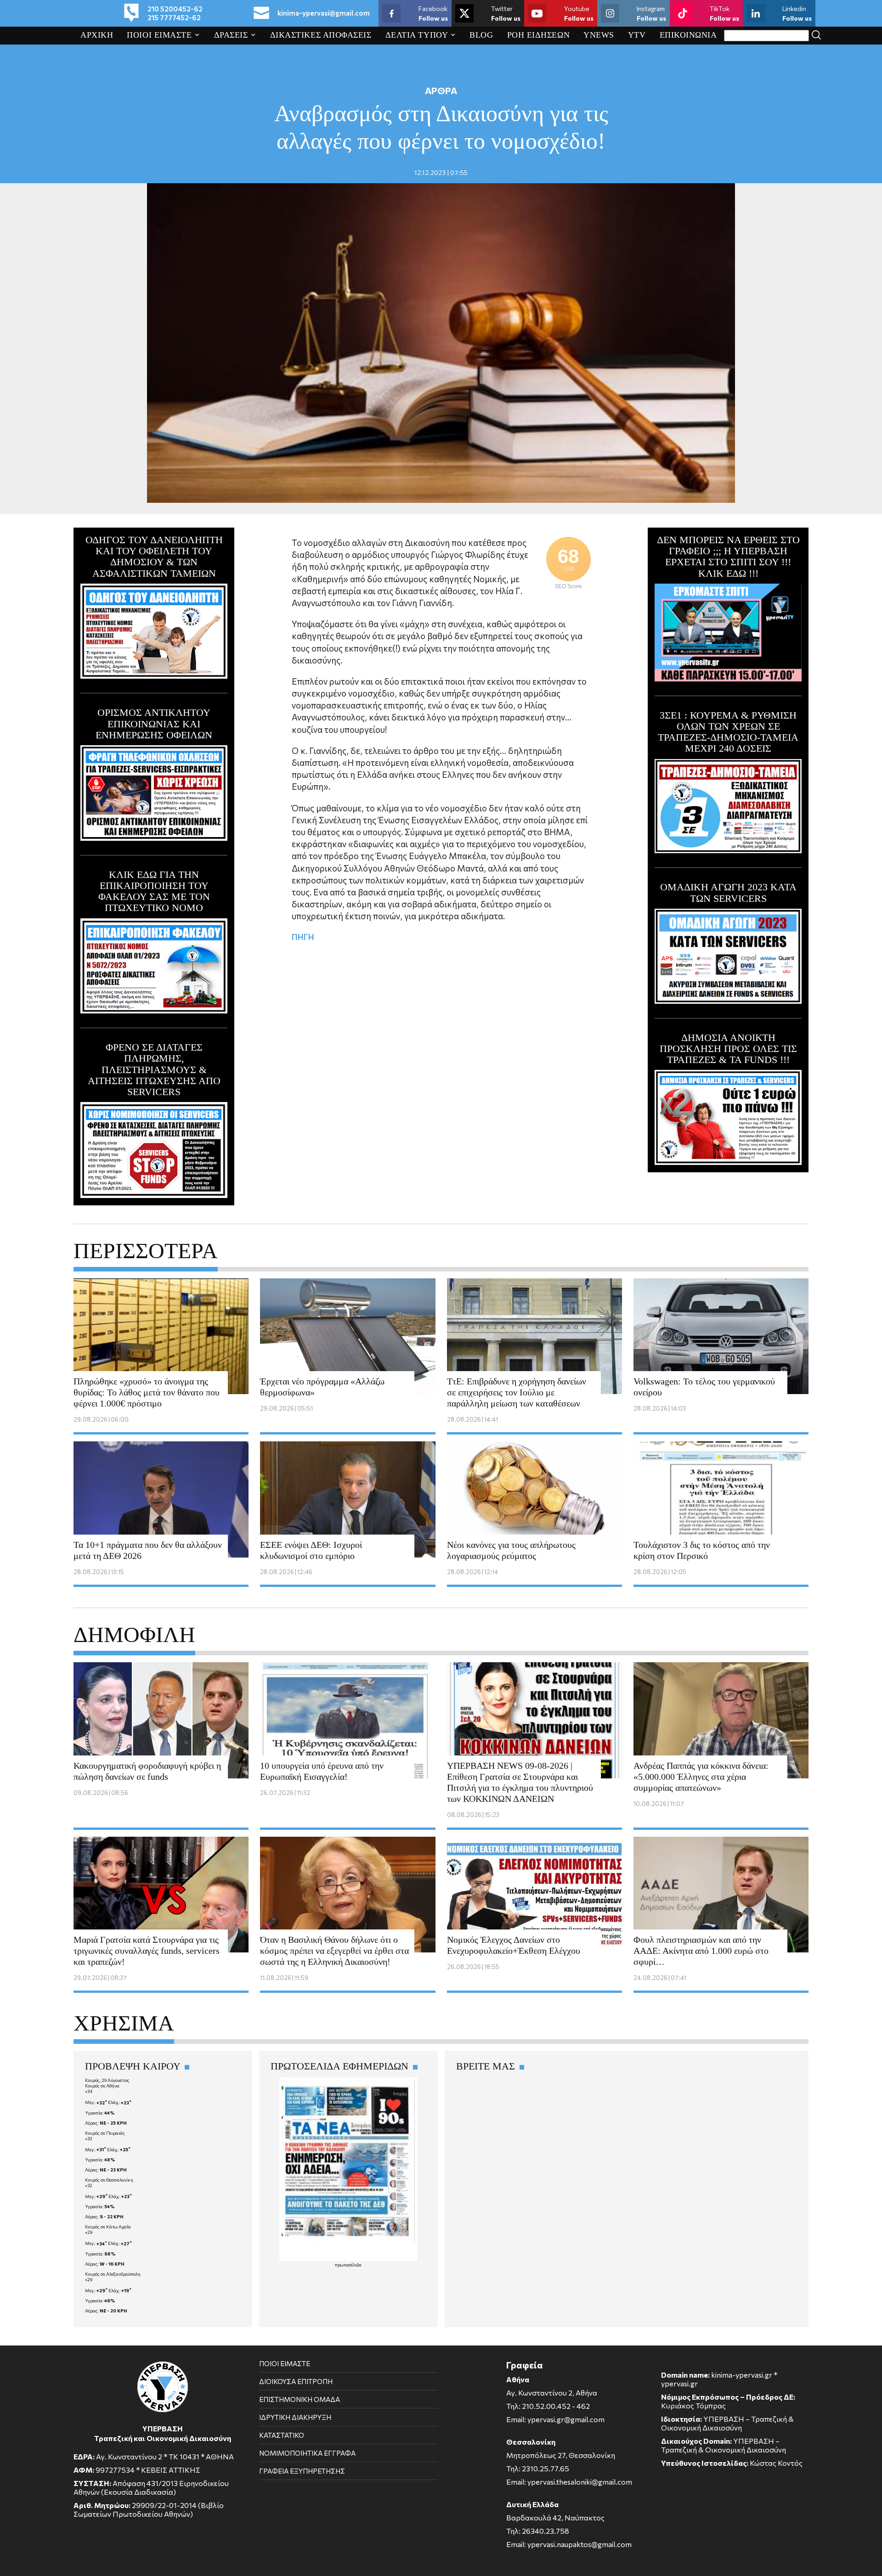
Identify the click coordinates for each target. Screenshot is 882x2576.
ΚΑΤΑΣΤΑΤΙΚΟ (282, 2435)
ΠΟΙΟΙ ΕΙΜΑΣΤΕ (159, 35)
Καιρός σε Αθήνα (102, 2086)
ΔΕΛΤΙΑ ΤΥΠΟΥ (417, 35)
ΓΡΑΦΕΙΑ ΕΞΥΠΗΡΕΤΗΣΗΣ (302, 2471)
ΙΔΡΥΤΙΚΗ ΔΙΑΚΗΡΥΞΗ (295, 2417)
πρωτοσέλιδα (348, 2265)
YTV (637, 35)
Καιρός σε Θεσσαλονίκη (109, 2180)
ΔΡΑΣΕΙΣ (231, 35)
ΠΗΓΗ (303, 937)
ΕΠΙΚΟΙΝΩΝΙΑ (688, 35)
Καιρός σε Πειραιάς (105, 2133)
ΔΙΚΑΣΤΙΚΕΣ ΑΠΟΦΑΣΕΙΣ (321, 35)
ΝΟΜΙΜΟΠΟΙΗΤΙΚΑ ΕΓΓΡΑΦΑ (307, 2453)
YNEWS (599, 35)
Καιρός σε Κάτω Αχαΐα (108, 2227)
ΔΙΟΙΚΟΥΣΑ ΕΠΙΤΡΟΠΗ (296, 2381)
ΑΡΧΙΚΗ (97, 35)
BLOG (481, 35)
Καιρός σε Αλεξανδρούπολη (113, 2274)
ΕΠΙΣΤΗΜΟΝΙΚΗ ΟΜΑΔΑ (300, 2399)
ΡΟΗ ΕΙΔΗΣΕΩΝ (539, 35)
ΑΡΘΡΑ (441, 90)
